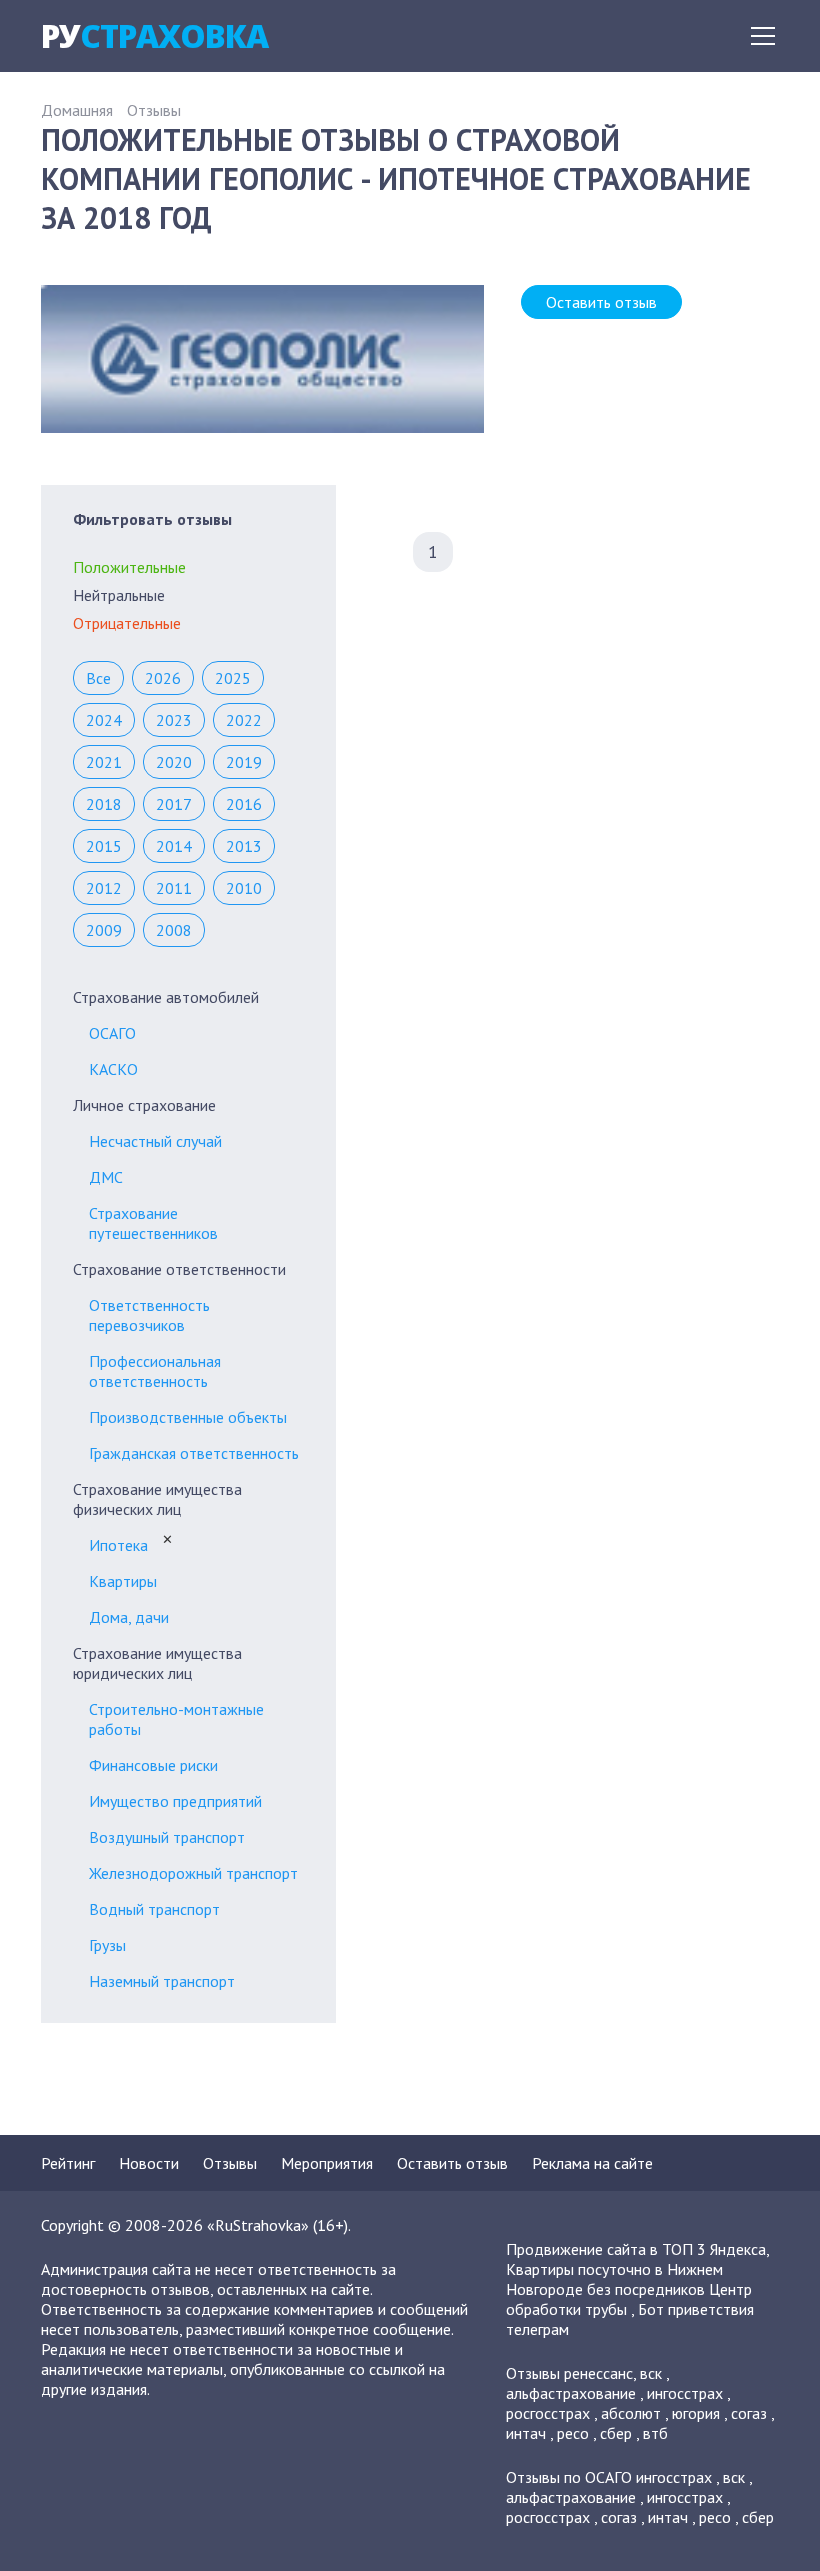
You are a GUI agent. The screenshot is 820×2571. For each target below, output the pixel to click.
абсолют (631, 2413)
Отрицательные (127, 623)
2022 (244, 720)
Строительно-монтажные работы (176, 1719)
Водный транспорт (154, 1909)
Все (98, 678)
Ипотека (118, 1545)
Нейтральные (119, 595)
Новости (149, 2163)
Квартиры (123, 1581)
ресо (573, 2433)
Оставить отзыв (601, 302)
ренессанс (598, 2373)
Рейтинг (68, 2163)
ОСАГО (112, 1033)
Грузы (107, 1945)
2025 (233, 678)
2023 (174, 720)
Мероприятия (327, 2163)
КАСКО (113, 1069)
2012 (104, 888)
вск (651, 2373)
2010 (244, 888)
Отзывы (154, 110)
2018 (104, 804)
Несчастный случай (155, 1141)
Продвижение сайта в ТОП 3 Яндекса (636, 2249)
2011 (174, 888)
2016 (244, 804)
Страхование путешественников (153, 1223)
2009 (104, 930)
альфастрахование (571, 2393)
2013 (244, 846)
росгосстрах (548, 2413)
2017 (174, 804)
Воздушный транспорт (167, 1837)
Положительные (129, 567)
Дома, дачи (129, 1617)
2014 (174, 846)
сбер (616, 2433)
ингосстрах (685, 2393)
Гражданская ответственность (194, 1453)
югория (696, 2413)
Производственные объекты (188, 1417)
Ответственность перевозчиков (149, 1315)
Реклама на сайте (592, 2163)
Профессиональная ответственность (155, 1371)
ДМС (106, 1177)
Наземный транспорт (162, 1981)
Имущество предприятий (175, 1801)
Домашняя (77, 110)
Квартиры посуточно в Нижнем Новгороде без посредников (614, 2279)
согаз (749, 2413)
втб (655, 2433)
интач (526, 2433)
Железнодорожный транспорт (193, 1873)
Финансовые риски (153, 1765)
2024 (104, 720)
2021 (104, 762)
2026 (163, 678)
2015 (104, 846)
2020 (174, 762)
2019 (244, 762)
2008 (174, 930)
